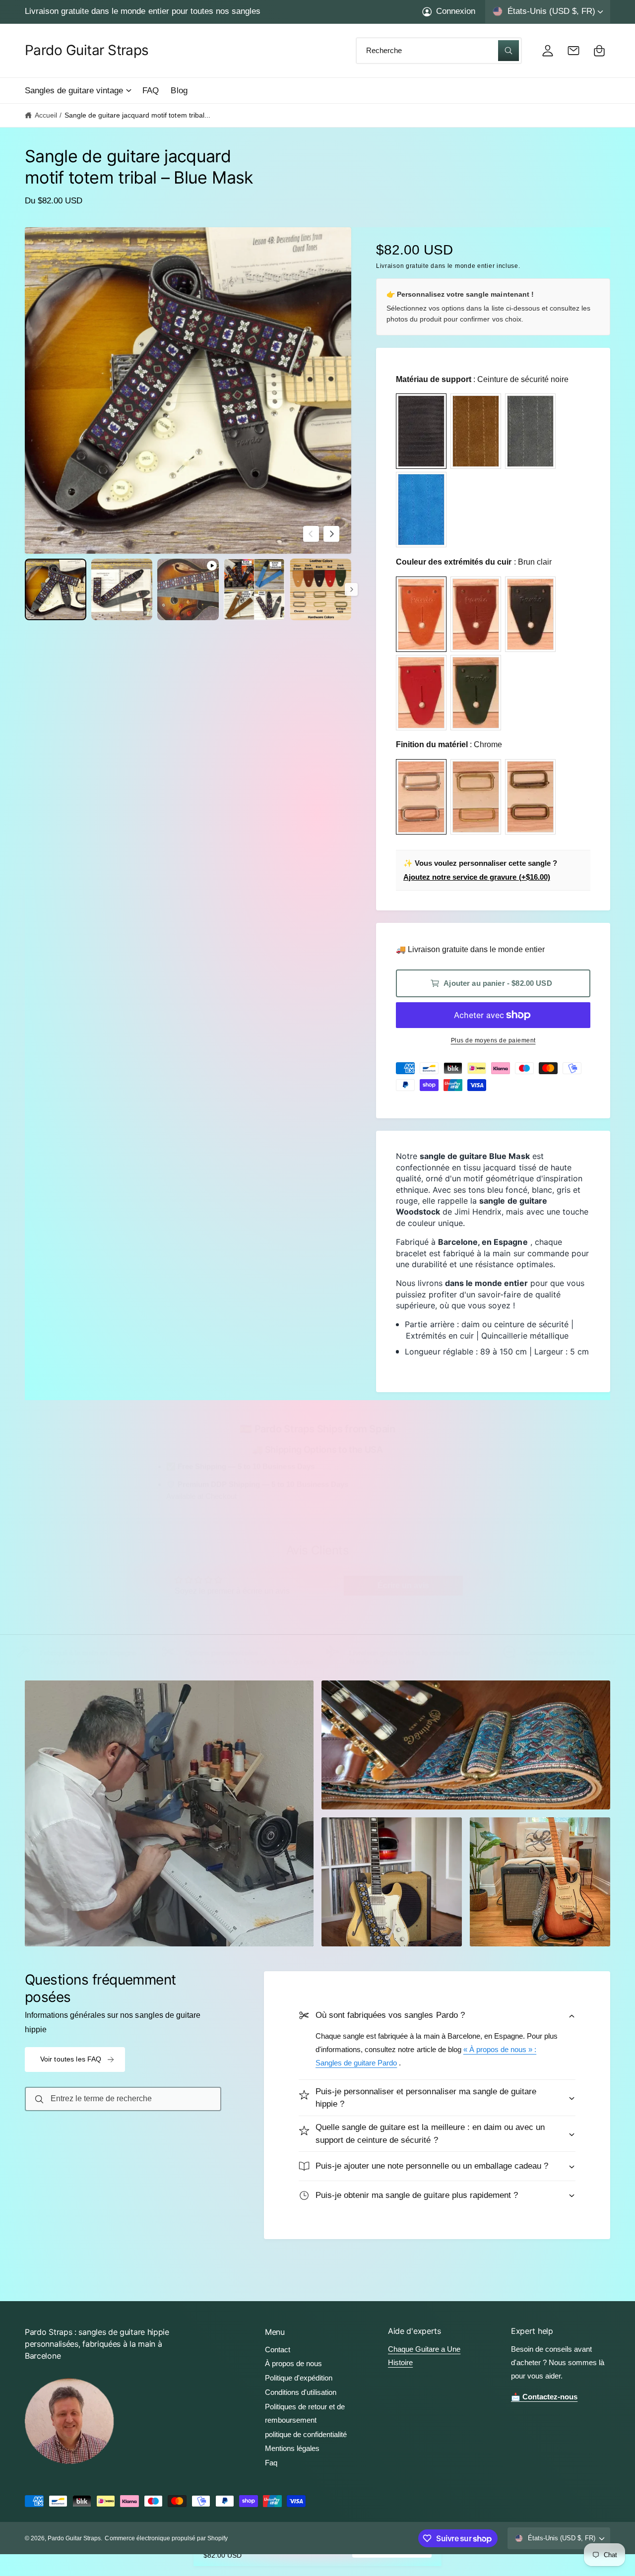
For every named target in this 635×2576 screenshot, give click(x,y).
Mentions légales (292, 2448)
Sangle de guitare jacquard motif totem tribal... (137, 115)
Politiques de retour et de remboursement (305, 2413)
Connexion (456, 11)
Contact (278, 2350)
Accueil (46, 115)
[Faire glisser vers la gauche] (311, 534)
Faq (271, 2463)
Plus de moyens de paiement (493, 1040)
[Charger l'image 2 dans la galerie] (122, 589)
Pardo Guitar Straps (74, 2538)
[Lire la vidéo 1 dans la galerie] (188, 589)
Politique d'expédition (299, 2378)
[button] (78, 91)
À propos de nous (293, 2363)
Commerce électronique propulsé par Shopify (166, 2538)
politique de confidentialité (306, 2434)
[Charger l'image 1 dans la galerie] (56, 589)
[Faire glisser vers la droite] (331, 534)
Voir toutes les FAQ (71, 2059)
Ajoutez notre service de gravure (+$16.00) (477, 877)
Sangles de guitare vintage (74, 91)
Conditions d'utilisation (301, 2392)
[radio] (421, 431)
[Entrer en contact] (573, 51)
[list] (317, 1654)
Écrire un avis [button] (403, 1585)
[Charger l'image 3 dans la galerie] (254, 589)
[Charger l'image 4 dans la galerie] (320, 589)
